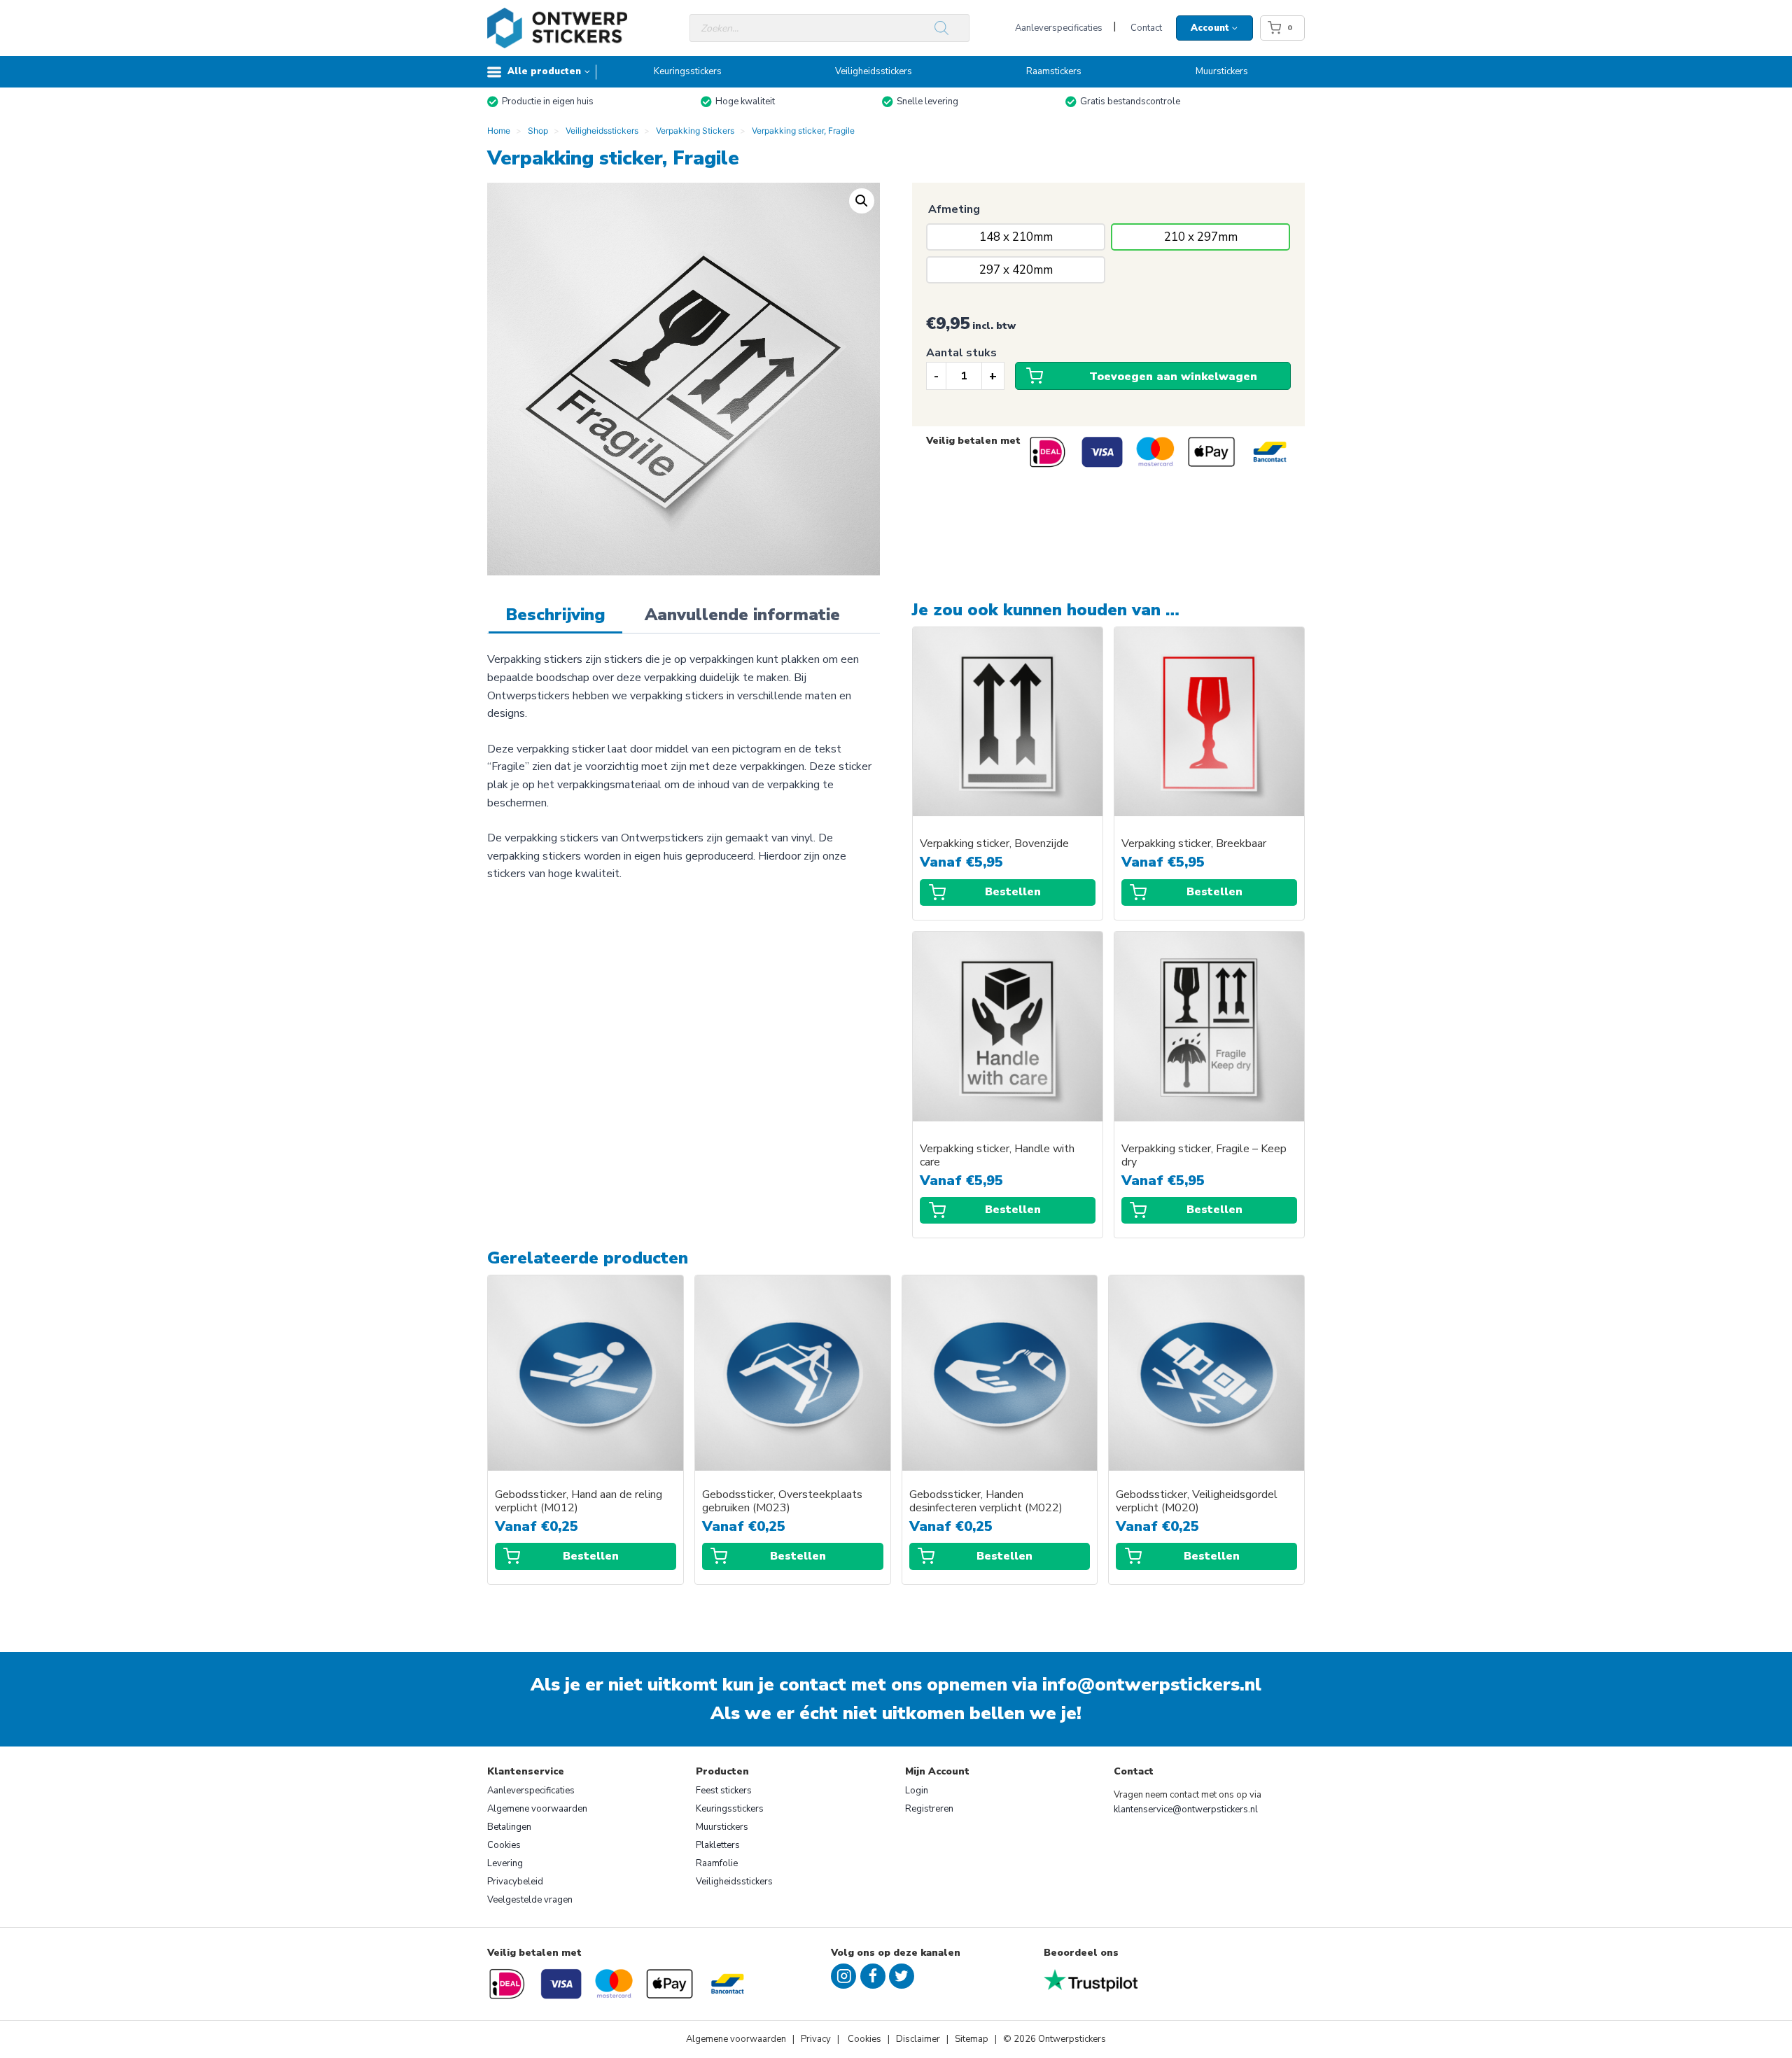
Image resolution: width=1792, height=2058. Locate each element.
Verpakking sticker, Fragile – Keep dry (1204, 1156)
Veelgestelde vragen (530, 1900)
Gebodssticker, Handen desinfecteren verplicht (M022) (986, 1501)
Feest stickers (724, 1791)
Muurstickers (1222, 71)
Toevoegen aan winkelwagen (1173, 377)
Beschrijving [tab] (555, 615)
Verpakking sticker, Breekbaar (1194, 844)
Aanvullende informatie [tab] (742, 615)
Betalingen (509, 1827)
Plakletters (718, 1845)
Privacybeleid (515, 1882)
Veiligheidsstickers (874, 71)
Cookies (504, 1845)
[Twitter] (902, 1976)
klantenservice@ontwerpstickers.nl (1186, 1809)
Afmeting (954, 209)
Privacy (817, 2039)
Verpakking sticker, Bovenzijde (994, 844)
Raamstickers (1054, 71)
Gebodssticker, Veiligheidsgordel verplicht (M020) (1197, 1501)
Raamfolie (717, 1863)
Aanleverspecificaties (1059, 28)
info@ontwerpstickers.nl (1152, 1685)
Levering (505, 1863)
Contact (1146, 28)
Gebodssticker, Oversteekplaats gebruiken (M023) (782, 1501)
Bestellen (1013, 892)
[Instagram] (843, 1976)
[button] (862, 201)
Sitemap (972, 2039)
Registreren (929, 1809)
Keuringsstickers (688, 71)
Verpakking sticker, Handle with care (997, 1156)
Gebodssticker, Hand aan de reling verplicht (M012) (579, 1501)
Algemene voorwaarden (537, 1809)
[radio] (1016, 237)
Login (917, 1791)
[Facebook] (873, 1976)
